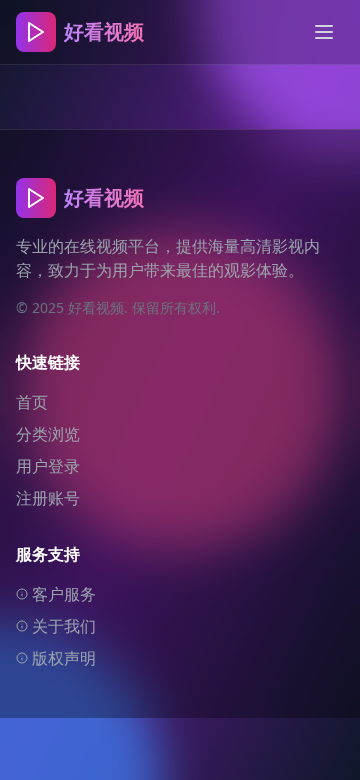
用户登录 (48, 466)
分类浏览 (48, 434)
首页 (32, 402)
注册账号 (48, 498)
